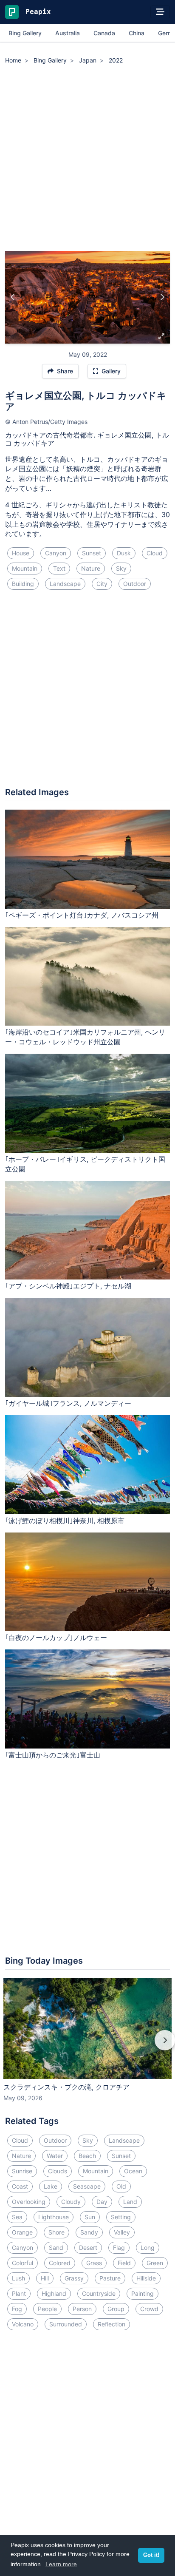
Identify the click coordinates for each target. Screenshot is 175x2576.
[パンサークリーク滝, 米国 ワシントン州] (162, 297)
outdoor (135, 584)
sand (56, 2248)
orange (22, 2232)
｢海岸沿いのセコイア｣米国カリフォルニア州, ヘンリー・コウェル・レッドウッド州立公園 (85, 1037)
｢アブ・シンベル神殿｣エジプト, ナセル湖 (68, 1286)
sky (121, 568)
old (121, 2186)
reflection (111, 2324)
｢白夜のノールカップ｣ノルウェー (56, 1638)
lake (51, 2186)
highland (54, 2293)
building (23, 584)
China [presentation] (137, 33)
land (130, 2202)
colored (60, 2263)
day (102, 2202)
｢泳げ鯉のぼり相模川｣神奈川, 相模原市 (65, 1521)
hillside (146, 2278)
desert (88, 2248)
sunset (92, 553)
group (116, 2309)
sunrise (22, 2171)
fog (17, 2309)
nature (91, 568)
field (124, 2263)
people (47, 2309)
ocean (133, 2171)
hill (45, 2278)
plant (19, 2293)
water (55, 2156)
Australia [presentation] (68, 33)
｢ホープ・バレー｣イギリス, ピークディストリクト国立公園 (85, 1164)
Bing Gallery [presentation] (25, 33)
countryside (99, 2293)
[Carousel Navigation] (87, 2046)
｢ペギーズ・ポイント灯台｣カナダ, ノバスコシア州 (82, 915)
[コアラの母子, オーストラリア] (13, 297)
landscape (65, 584)
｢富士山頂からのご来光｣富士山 (53, 1755)
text (59, 568)
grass (94, 2263)
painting (143, 2293)
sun (90, 2217)
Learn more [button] (61, 2564)
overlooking (29, 2202)
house (21, 553)
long (148, 2248)
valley (122, 2232)
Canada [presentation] (104, 33)
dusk (124, 553)
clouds (58, 2171)
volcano (23, 2324)
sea (17, 2217)
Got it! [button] (151, 2555)
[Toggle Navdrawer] (160, 12)
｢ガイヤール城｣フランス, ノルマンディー (68, 1403)
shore (56, 2232)
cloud (155, 553)
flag (119, 2248)
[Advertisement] (87, 159)
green (155, 2263)
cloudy (71, 2202)
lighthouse (54, 2217)
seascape (87, 2186)
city (102, 584)
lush (18, 2278)
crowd (149, 2309)
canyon (56, 553)
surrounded (66, 2324)
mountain (25, 568)
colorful (23, 2263)
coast (20, 2186)
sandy (89, 2232)
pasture (110, 2278)
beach (87, 2156)
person (82, 2309)
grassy (74, 2278)
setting (121, 2217)
